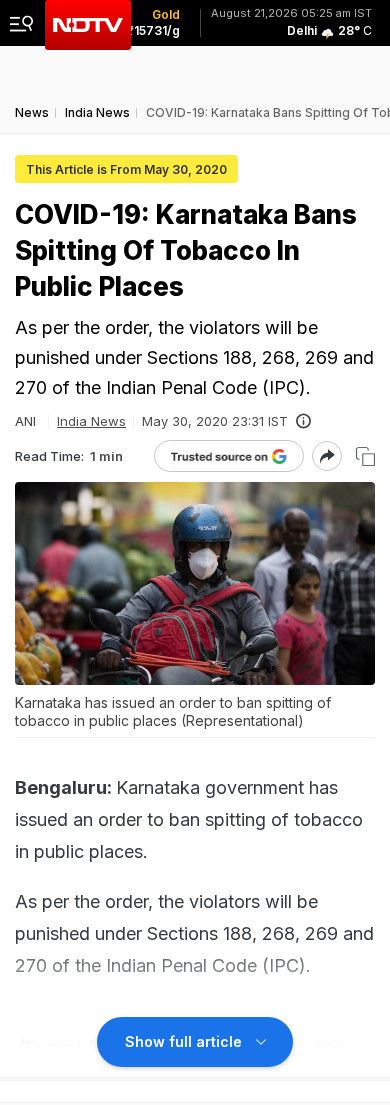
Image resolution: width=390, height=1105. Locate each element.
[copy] (365, 456)
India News (91, 421)
